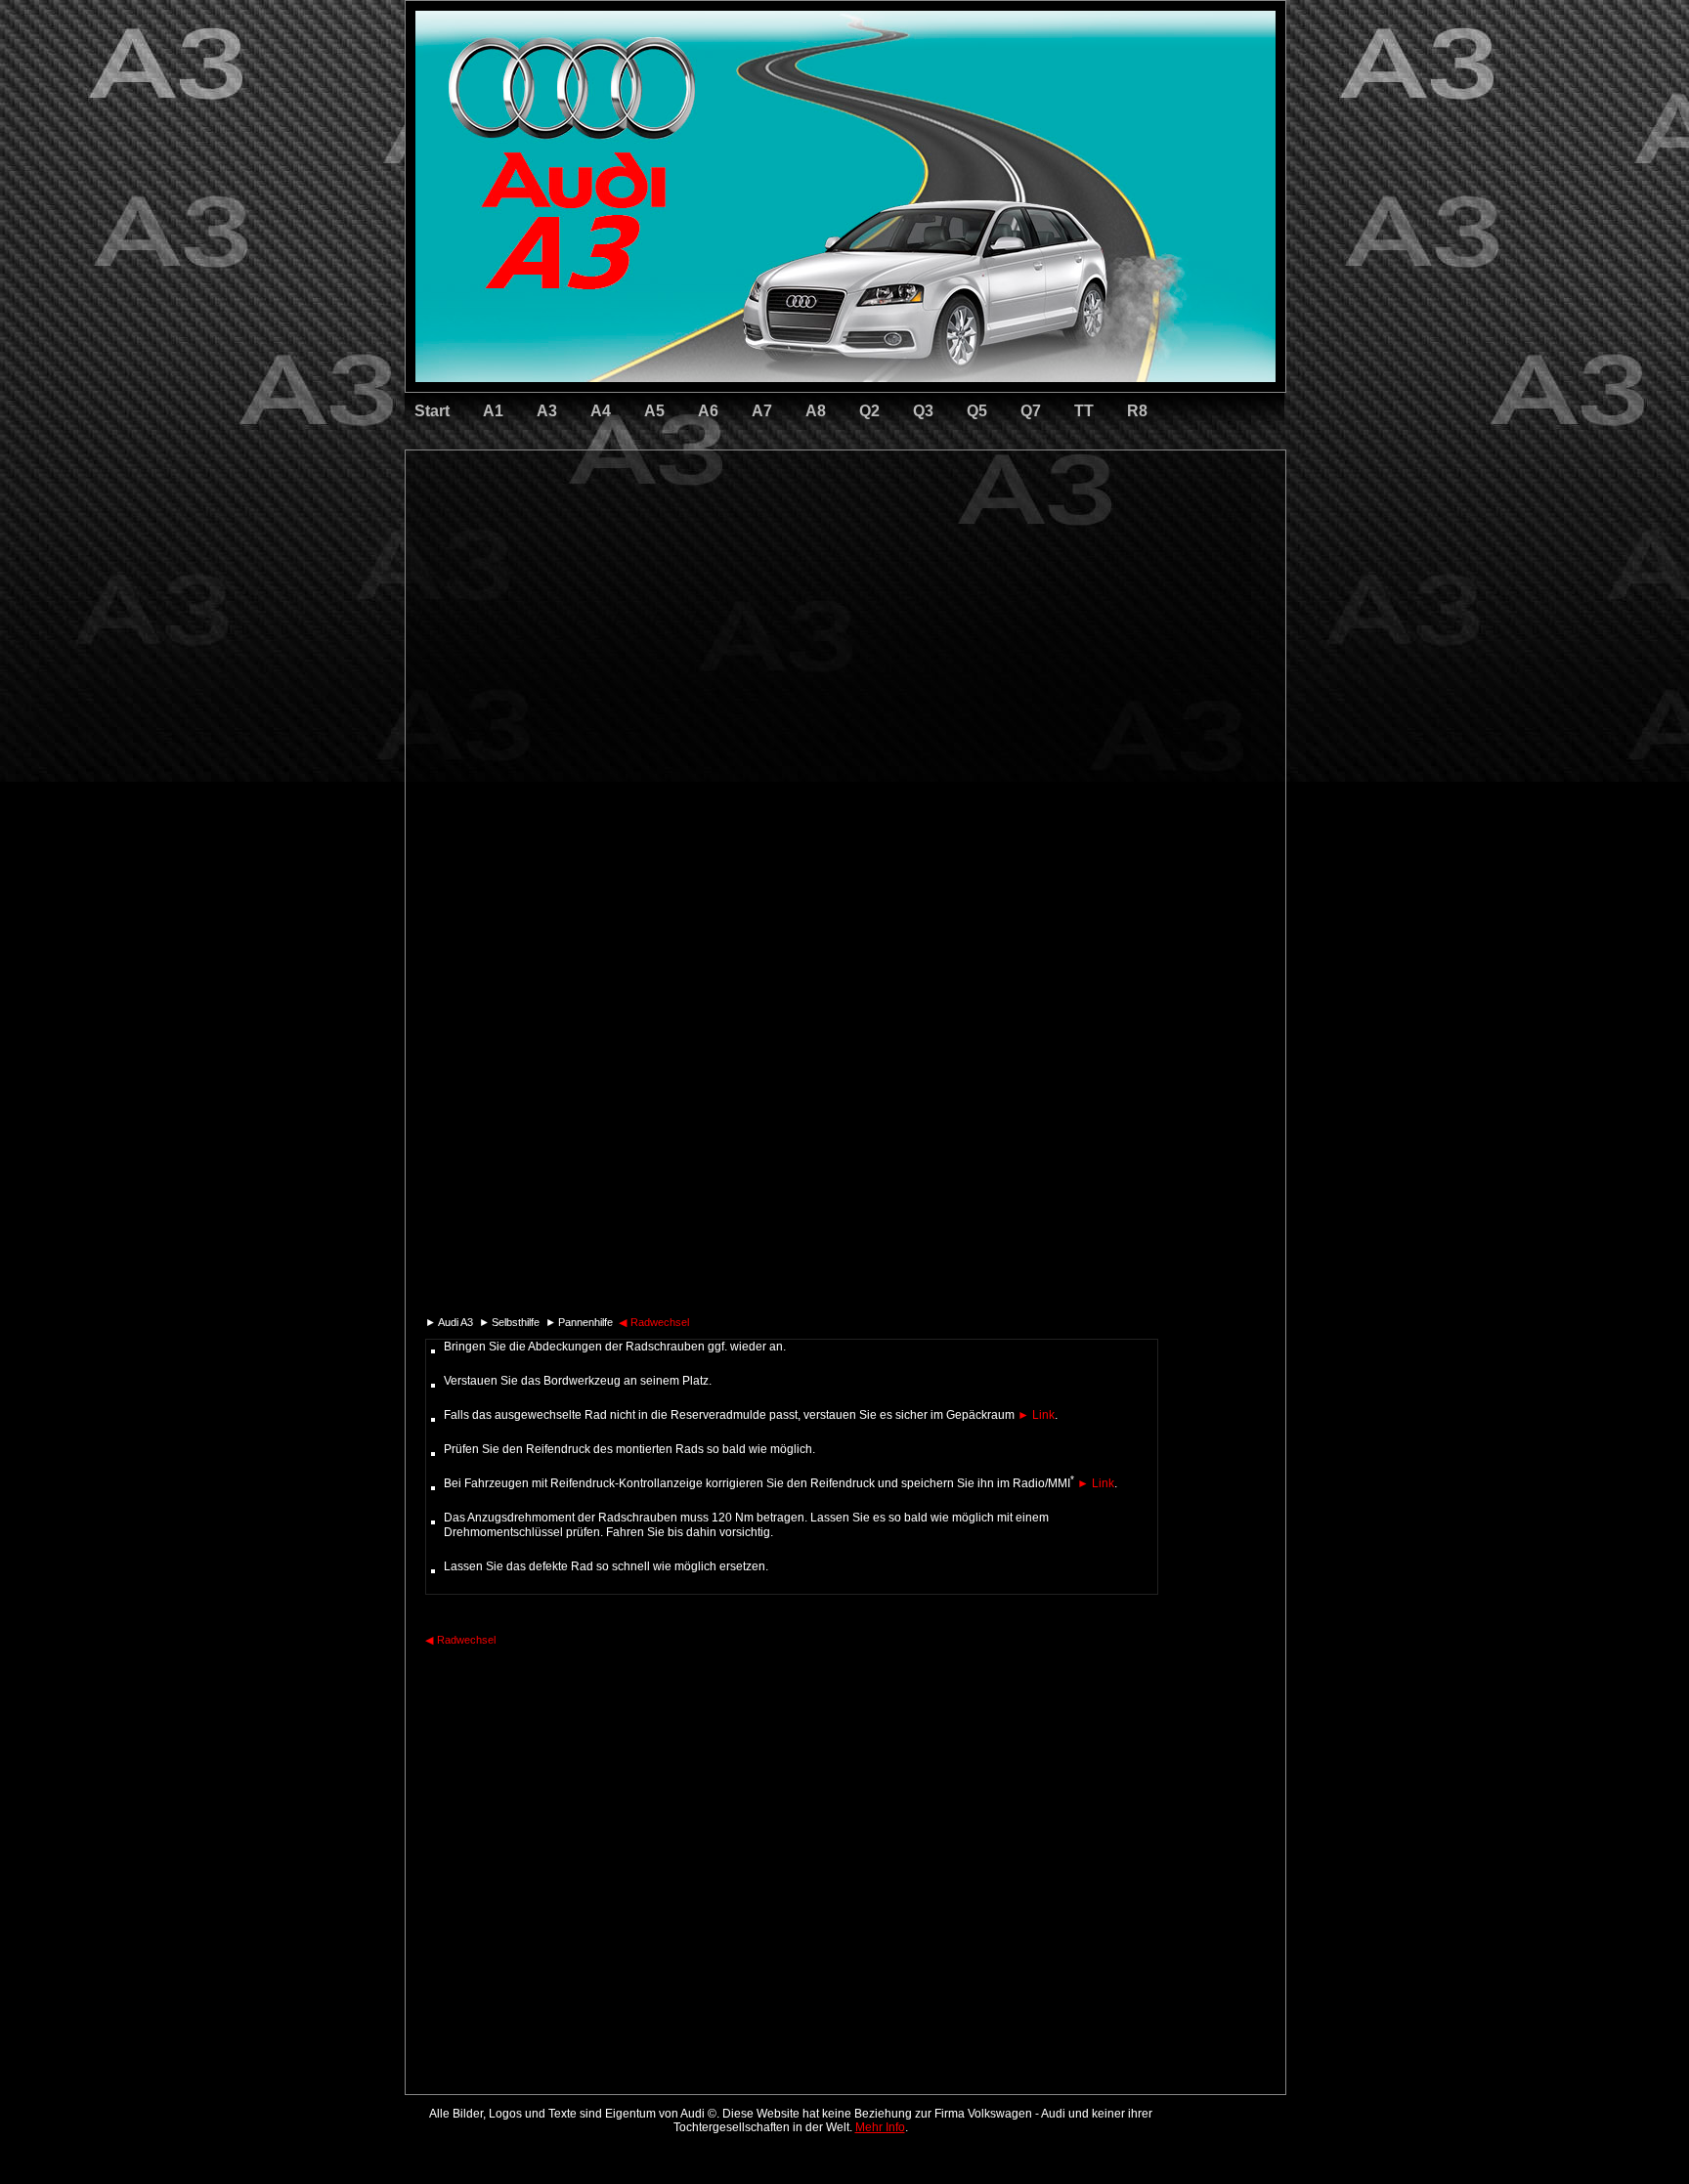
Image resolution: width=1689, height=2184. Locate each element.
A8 (816, 411)
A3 (547, 411)
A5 (654, 411)
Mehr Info (880, 2127)
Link (1036, 1415)
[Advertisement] (709, 533)
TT (1084, 411)
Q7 (1031, 411)
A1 (493, 411)
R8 (1137, 411)
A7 (762, 411)
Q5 (977, 411)
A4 (601, 411)
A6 (708, 411)
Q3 (923, 411)
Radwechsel (654, 1322)
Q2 (869, 411)
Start (432, 411)
